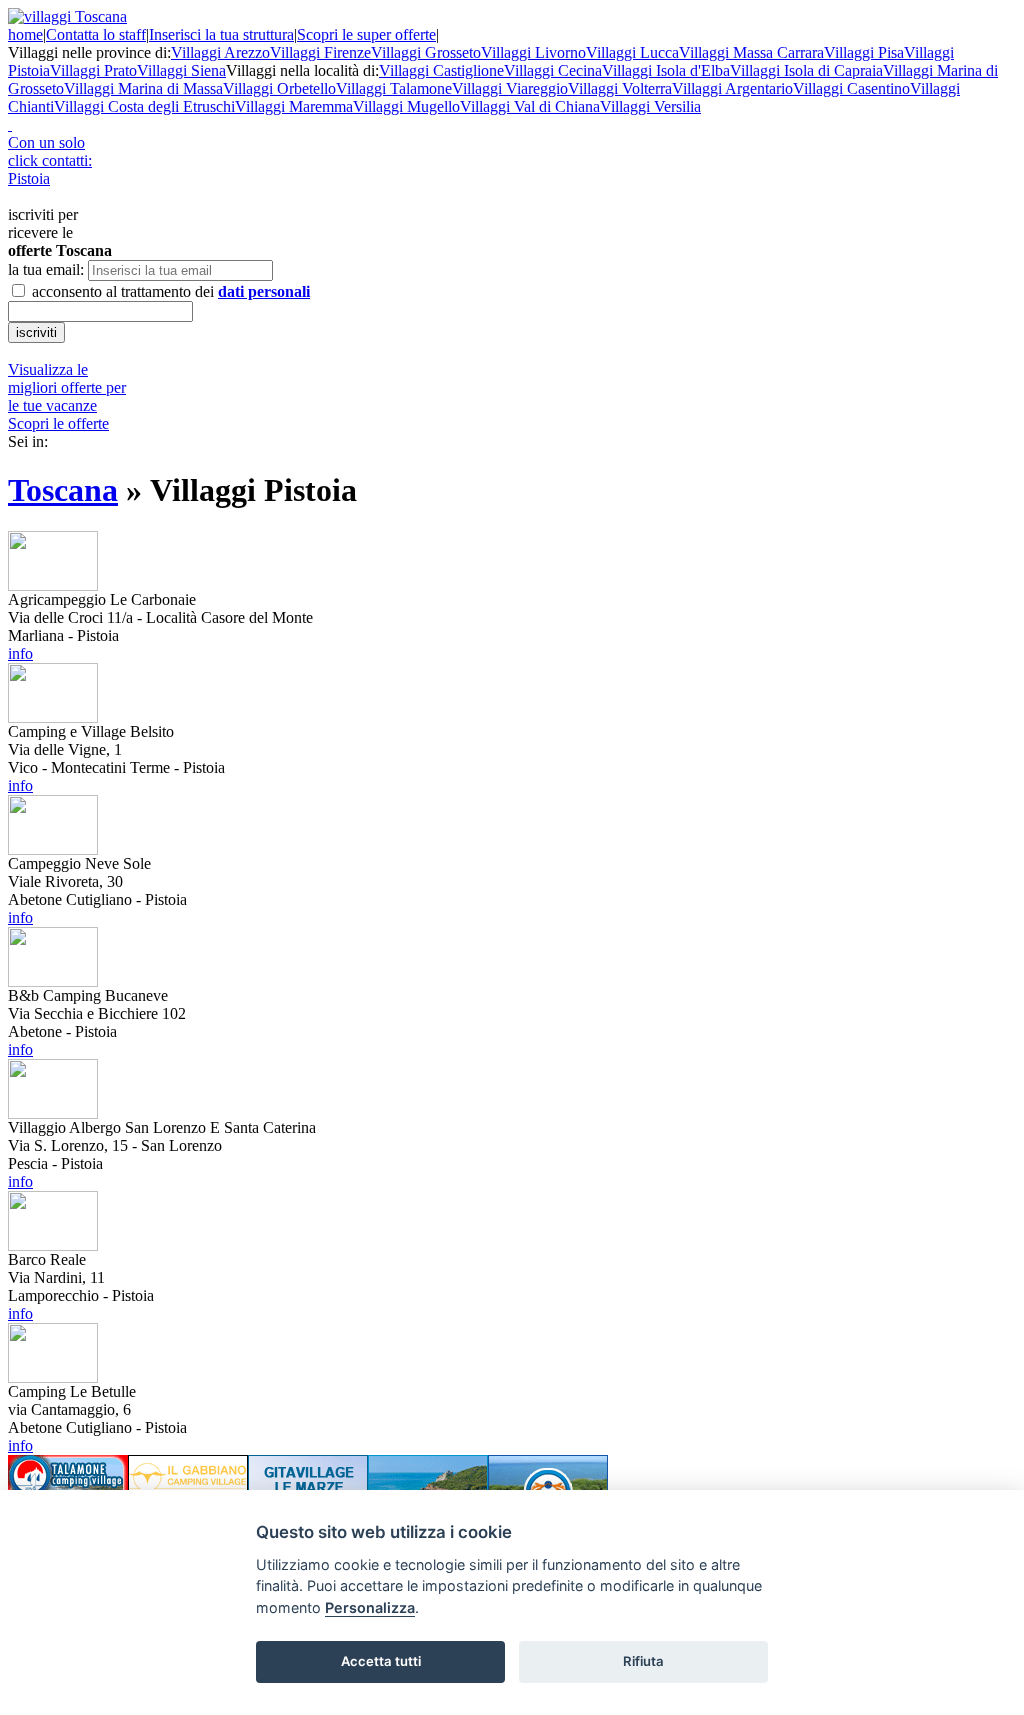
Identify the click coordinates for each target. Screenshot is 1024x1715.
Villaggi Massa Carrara (751, 52)
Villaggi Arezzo (220, 52)
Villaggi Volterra (620, 88)
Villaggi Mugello (406, 106)
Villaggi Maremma (294, 106)
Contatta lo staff (96, 34)
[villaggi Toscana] (67, 16)
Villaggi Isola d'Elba (666, 70)
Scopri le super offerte (366, 34)
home (25, 34)
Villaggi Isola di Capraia (806, 70)
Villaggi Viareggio (510, 88)
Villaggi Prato (93, 70)
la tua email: (46, 269)
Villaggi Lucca (632, 52)
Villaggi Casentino (851, 88)
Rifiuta (643, 1661)
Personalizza (370, 1607)
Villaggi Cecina (553, 70)
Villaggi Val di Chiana (530, 106)
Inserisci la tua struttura (221, 34)
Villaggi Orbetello (279, 88)
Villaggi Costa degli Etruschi (144, 106)
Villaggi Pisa (864, 52)
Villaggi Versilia (650, 106)
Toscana (63, 490)
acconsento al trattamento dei (169, 291)
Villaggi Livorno (533, 52)
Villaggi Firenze (320, 52)
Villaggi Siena (181, 70)
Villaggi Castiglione (441, 70)
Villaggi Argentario (732, 88)
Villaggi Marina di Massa (143, 88)
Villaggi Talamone (394, 88)
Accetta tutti (381, 1661)
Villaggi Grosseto (426, 52)
